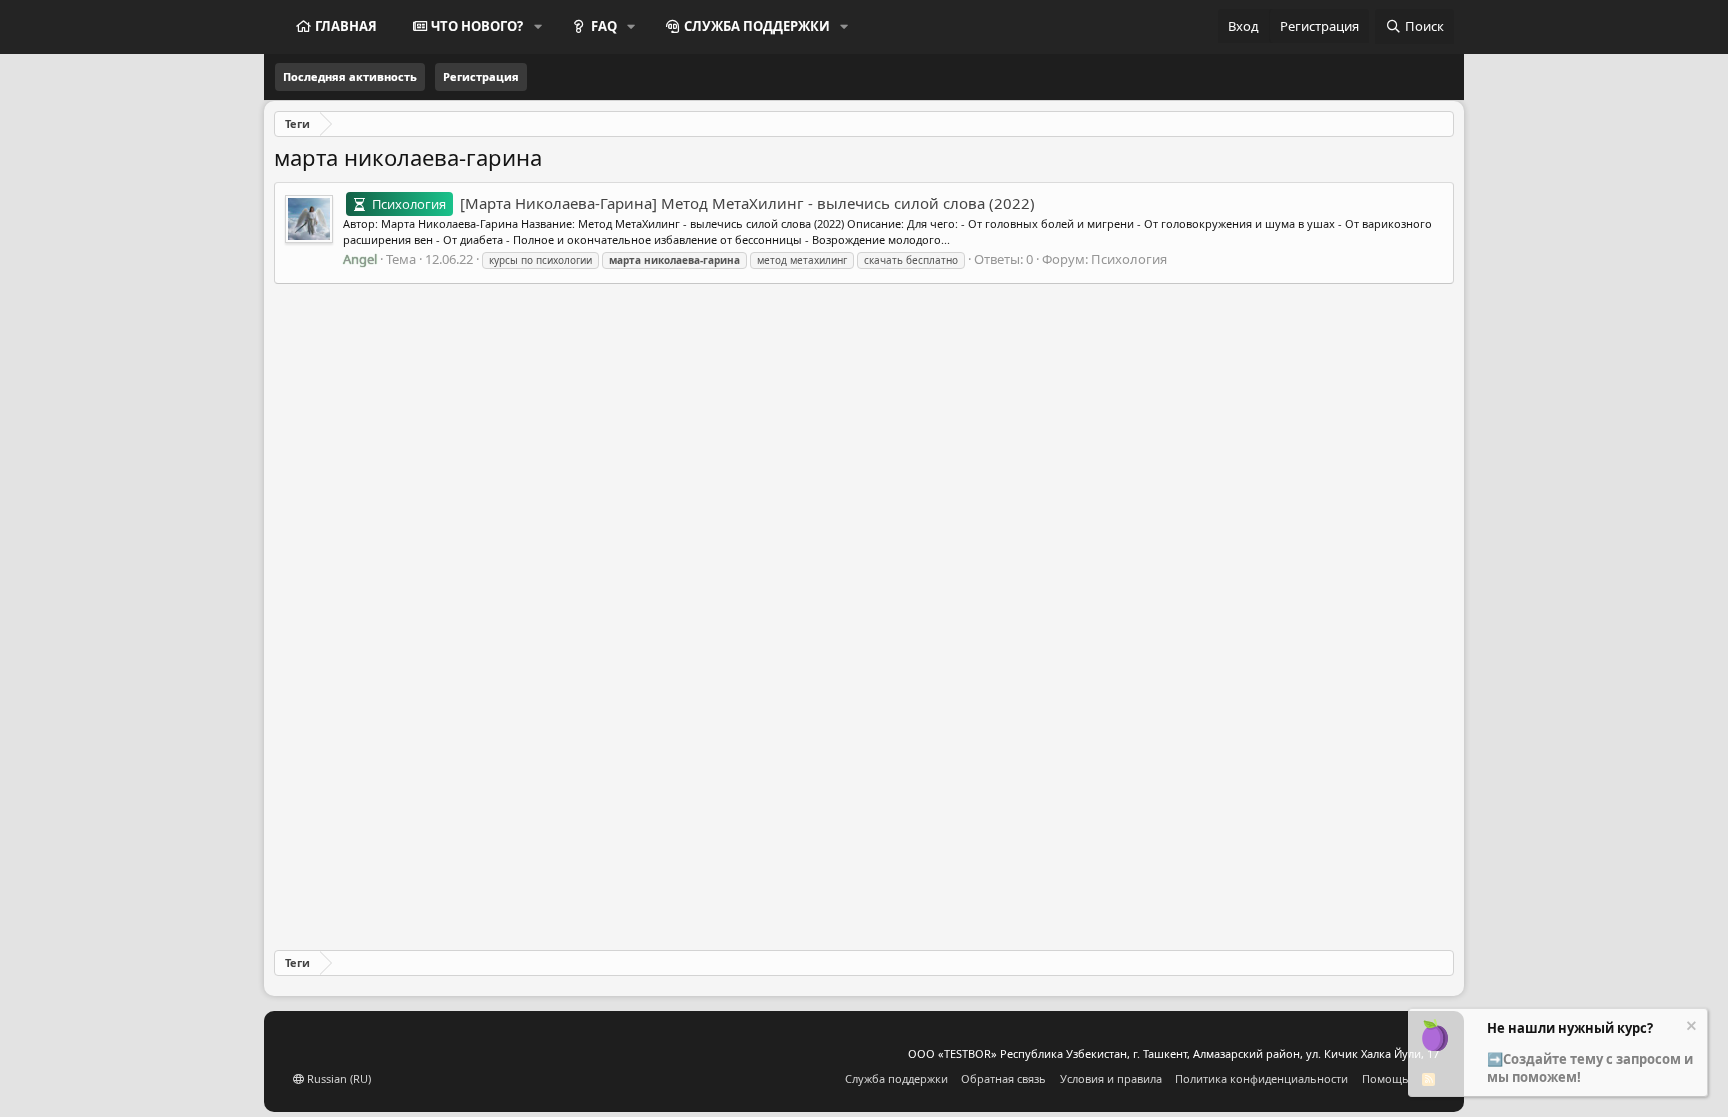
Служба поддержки (896, 1078)
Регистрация (481, 76)
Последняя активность (350, 76)
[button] (538, 26)
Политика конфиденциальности (1261, 1078)
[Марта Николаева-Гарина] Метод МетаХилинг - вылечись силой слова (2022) (703, 203)
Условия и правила (1111, 1078)
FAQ (604, 26)
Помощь (1385, 1078)
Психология (1129, 259)
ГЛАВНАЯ (346, 26)
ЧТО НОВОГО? (477, 26)
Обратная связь (1003, 1078)
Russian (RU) (337, 1078)
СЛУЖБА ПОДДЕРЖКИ (757, 26)
